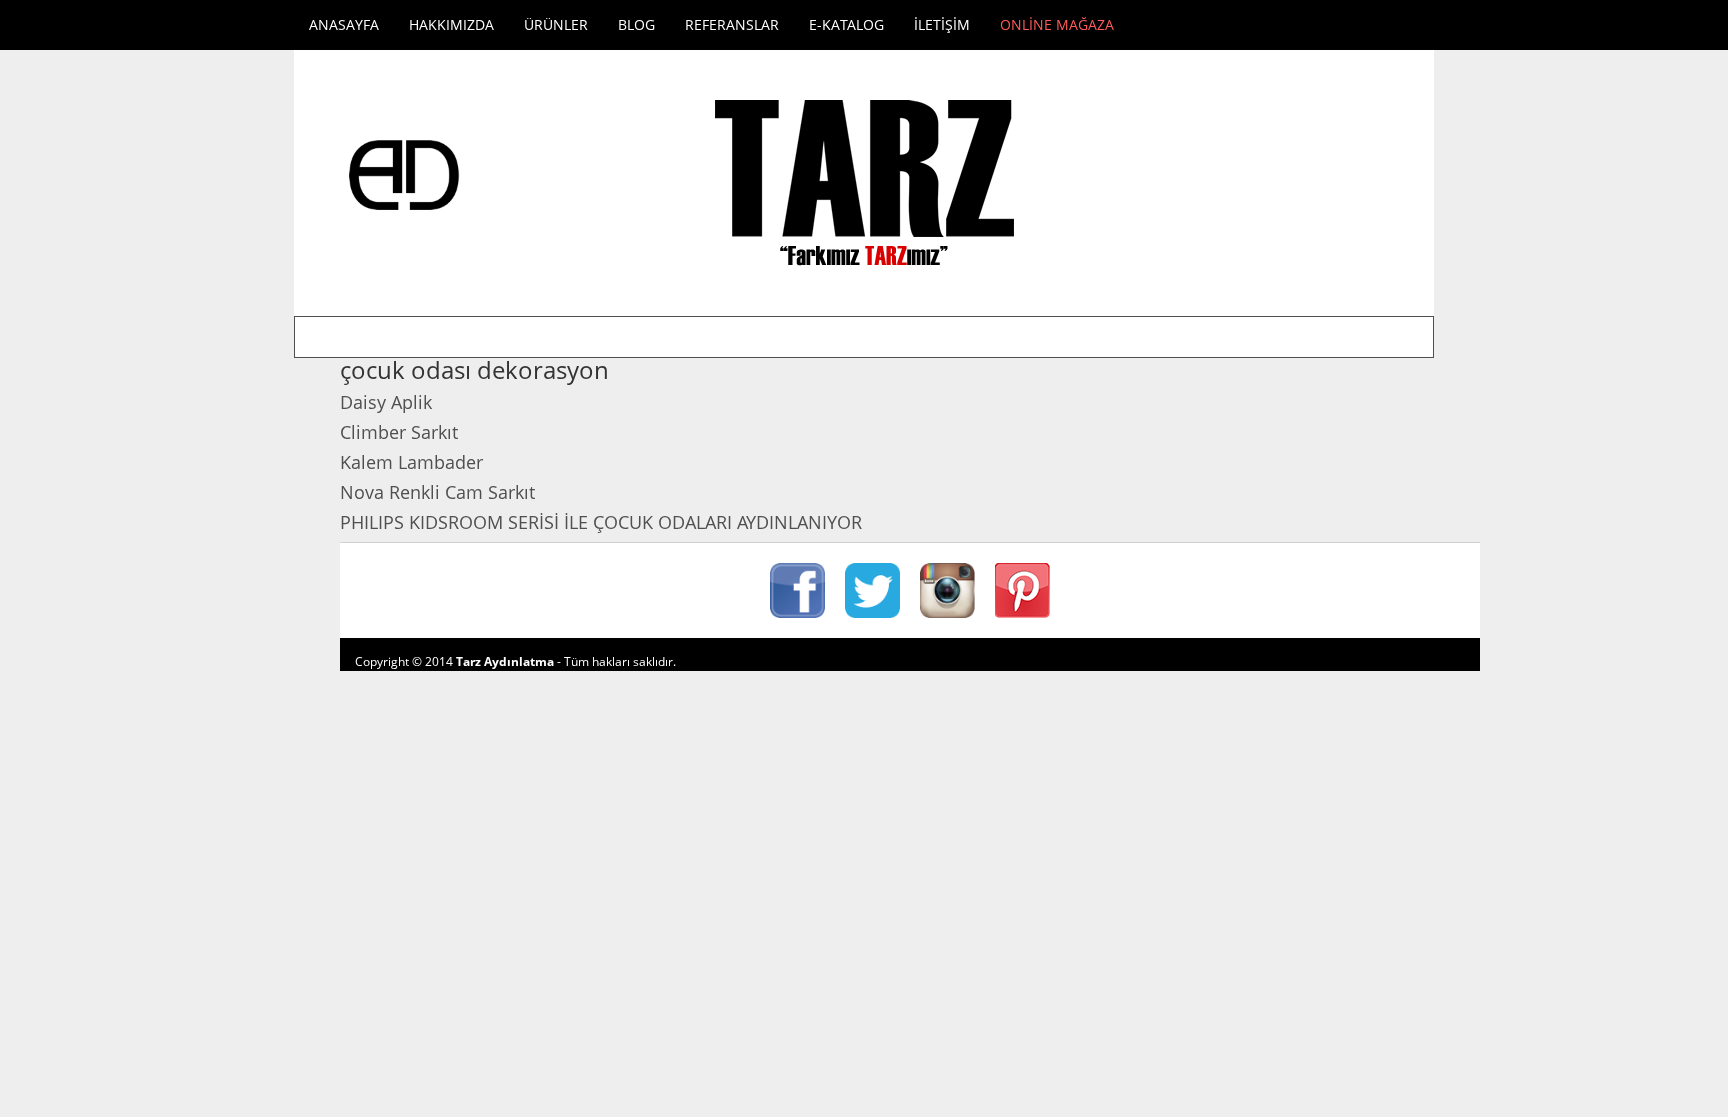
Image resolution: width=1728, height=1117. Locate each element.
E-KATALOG (846, 24)
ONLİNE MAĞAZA (1057, 24)
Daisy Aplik (386, 402)
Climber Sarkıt (399, 432)
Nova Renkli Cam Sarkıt (437, 492)
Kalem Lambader (411, 462)
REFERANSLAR (732, 24)
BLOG (636, 24)
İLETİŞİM (942, 24)
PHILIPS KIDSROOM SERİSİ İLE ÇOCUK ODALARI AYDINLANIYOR (601, 522)
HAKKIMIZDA (451, 24)
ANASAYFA (344, 24)
